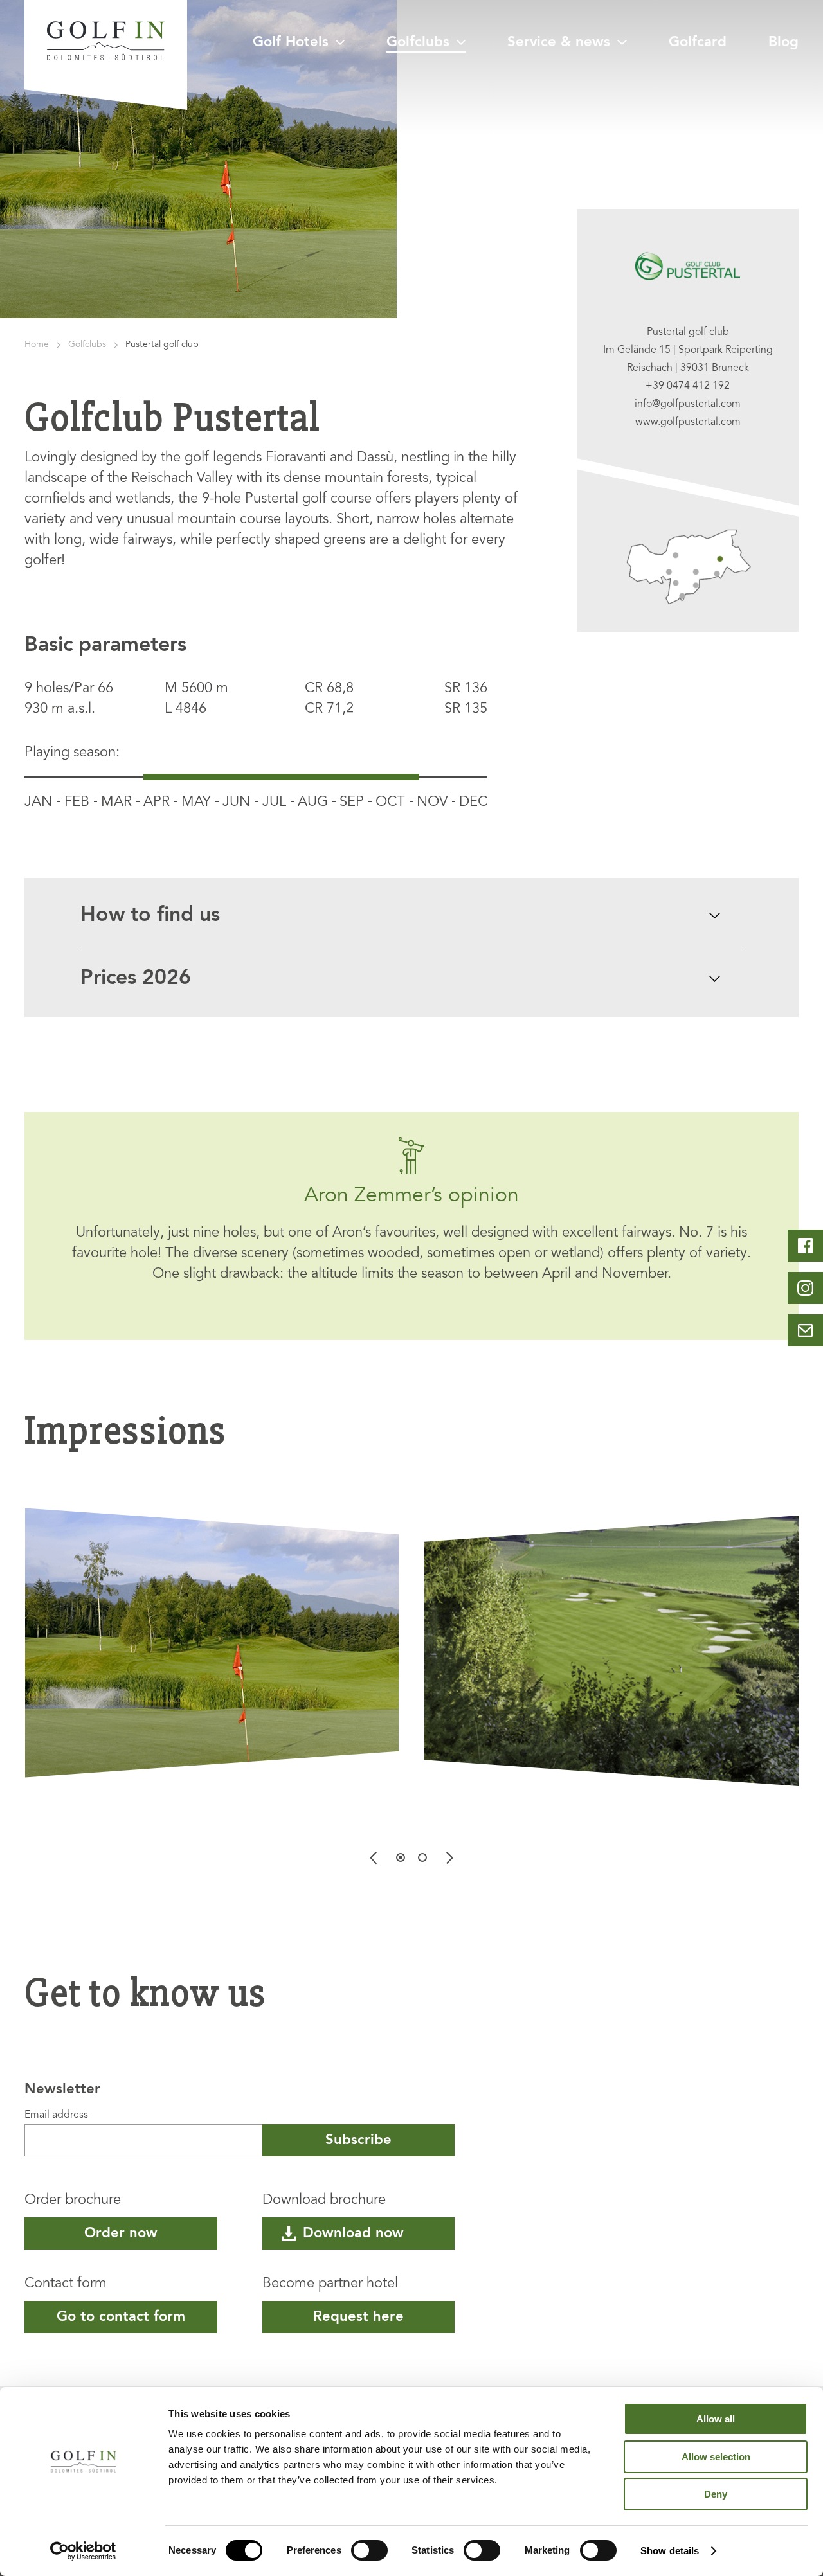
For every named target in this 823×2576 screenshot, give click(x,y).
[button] (401, 1857)
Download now (353, 2233)
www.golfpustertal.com (688, 422)
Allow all (716, 2419)
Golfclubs (418, 42)
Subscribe (358, 2140)
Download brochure (324, 2201)
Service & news (559, 42)
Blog (783, 42)
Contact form (66, 2284)
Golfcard (698, 42)
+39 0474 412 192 (688, 386)
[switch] (369, 2550)
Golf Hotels (291, 42)
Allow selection (716, 2457)
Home (37, 345)
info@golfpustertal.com (688, 404)
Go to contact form (121, 2317)
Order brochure (73, 2201)
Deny (716, 2494)
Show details (670, 2551)
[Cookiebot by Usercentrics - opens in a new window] (83, 2551)
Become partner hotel (330, 2284)
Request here (358, 2317)
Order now (121, 2233)
